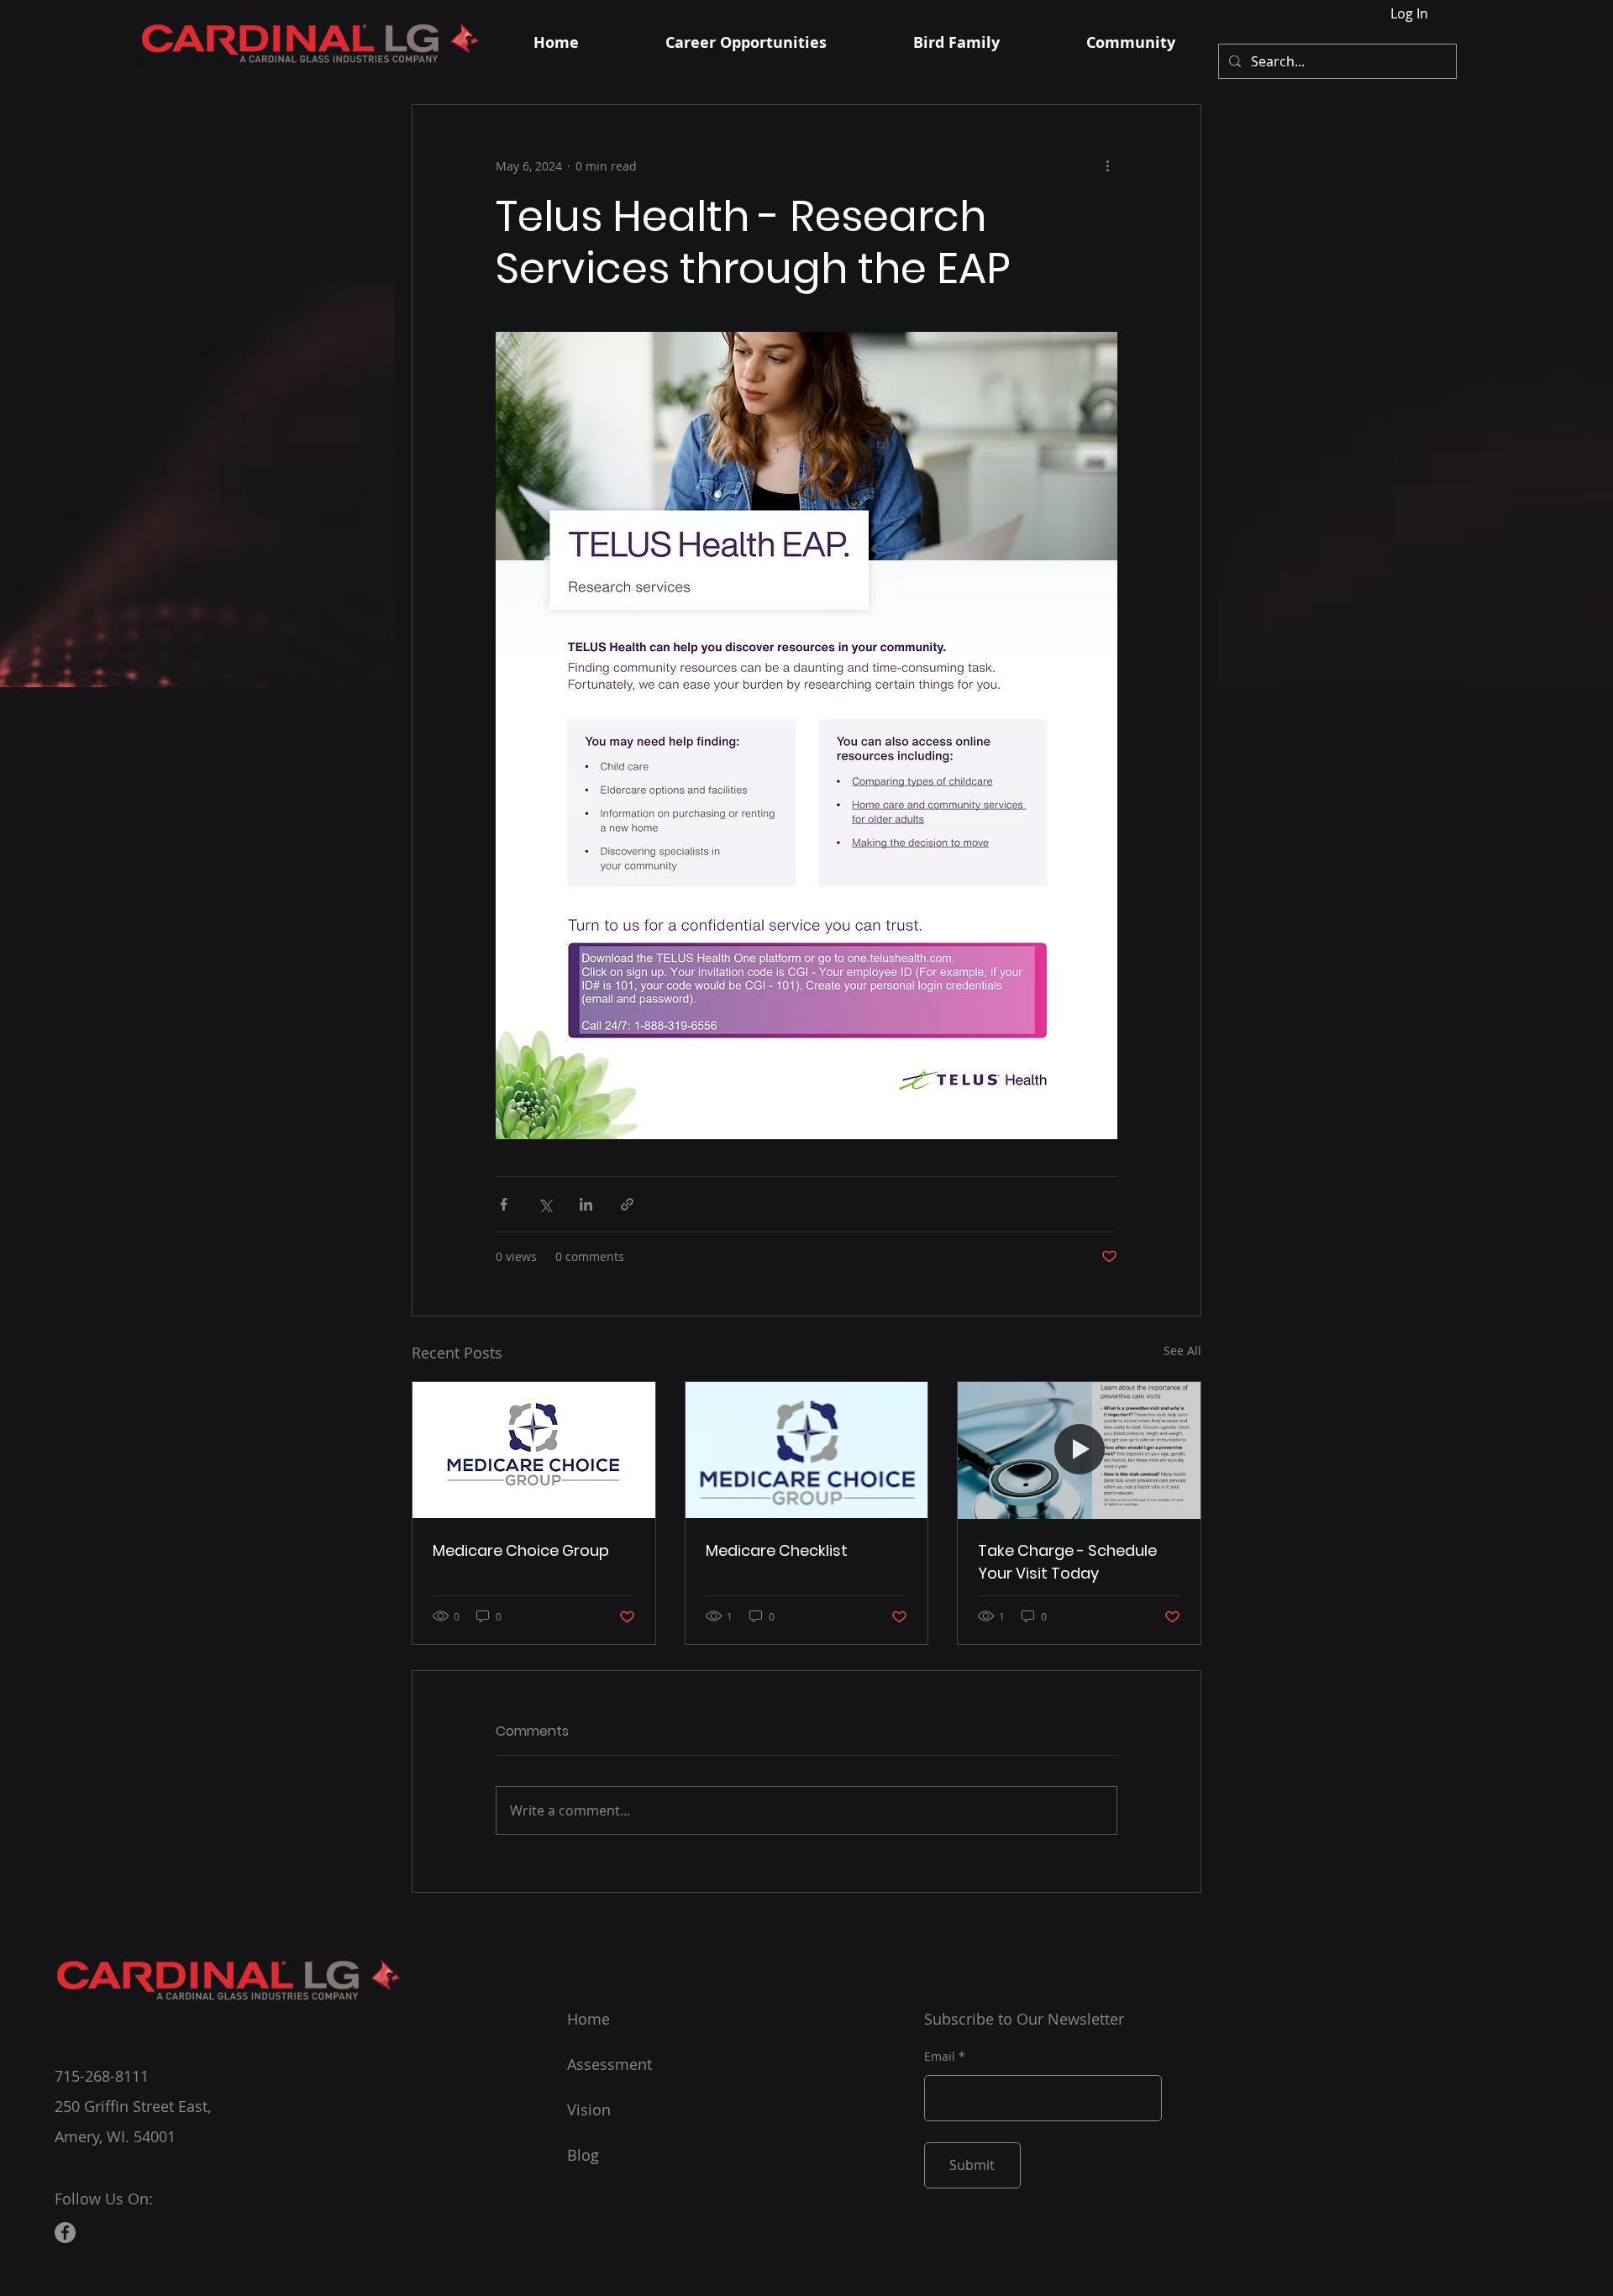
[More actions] (1107, 166)
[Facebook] (65, 2233)
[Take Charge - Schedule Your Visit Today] (1079, 1450)
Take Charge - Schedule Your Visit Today (1067, 1562)
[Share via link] (627, 1204)
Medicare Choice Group (521, 1550)
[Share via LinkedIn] (586, 1204)
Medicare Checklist (777, 1550)
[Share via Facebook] (504, 1204)
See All (1182, 1350)
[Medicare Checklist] (807, 1450)
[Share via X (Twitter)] (545, 1204)
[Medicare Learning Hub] (534, 1450)
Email (940, 2057)
